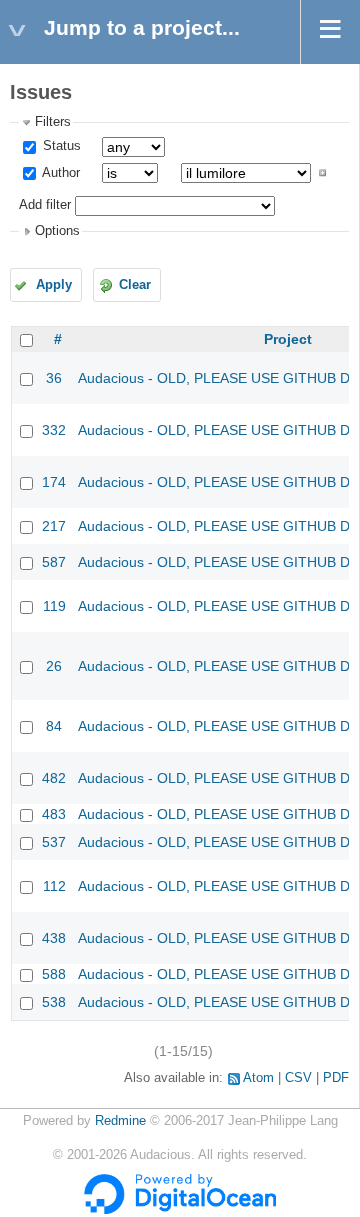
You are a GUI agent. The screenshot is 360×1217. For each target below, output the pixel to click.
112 (54, 886)
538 (54, 1002)
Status (60, 146)
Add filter (45, 205)
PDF (336, 1078)
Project (288, 339)
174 (54, 482)
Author (59, 173)
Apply (54, 285)
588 (54, 974)
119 (54, 606)
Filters (53, 122)
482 (54, 778)
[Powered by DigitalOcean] (180, 1210)
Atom (258, 1078)
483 (54, 814)
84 (54, 726)
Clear (135, 285)
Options (57, 231)
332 (54, 430)
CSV (298, 1078)
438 (54, 938)
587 (54, 562)
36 (54, 378)
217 (54, 526)
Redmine (120, 1121)
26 (54, 666)
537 (54, 842)
